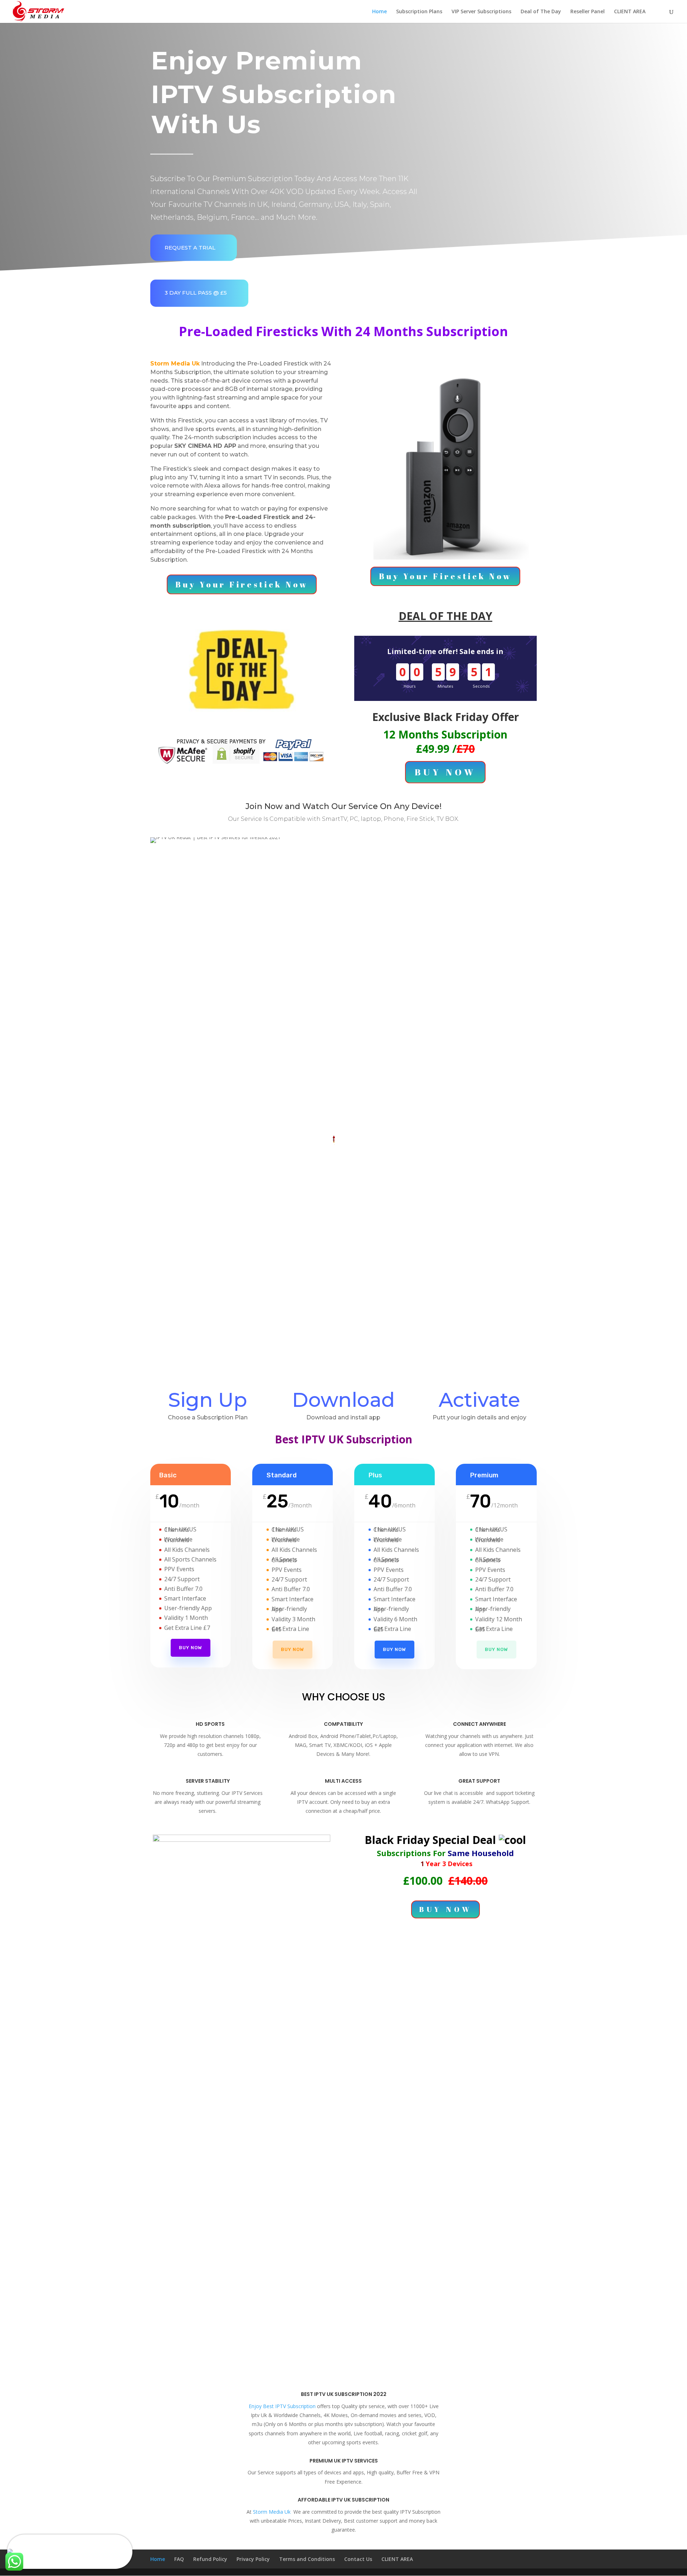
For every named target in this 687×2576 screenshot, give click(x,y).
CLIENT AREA (630, 12)
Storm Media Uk (272, 2512)
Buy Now (191, 1648)
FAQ (179, 2559)
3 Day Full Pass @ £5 (196, 293)
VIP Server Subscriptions (481, 12)
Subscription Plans (419, 12)
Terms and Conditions (307, 2559)
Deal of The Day (541, 12)
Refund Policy (210, 2559)
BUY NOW (445, 772)
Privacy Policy (253, 2559)
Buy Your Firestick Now (242, 584)
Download (343, 1400)
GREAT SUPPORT (479, 1781)
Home (379, 12)
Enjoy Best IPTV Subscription (282, 2406)
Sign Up (208, 1400)
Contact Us (358, 2559)
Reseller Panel (588, 12)
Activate (479, 1400)
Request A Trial (190, 248)
